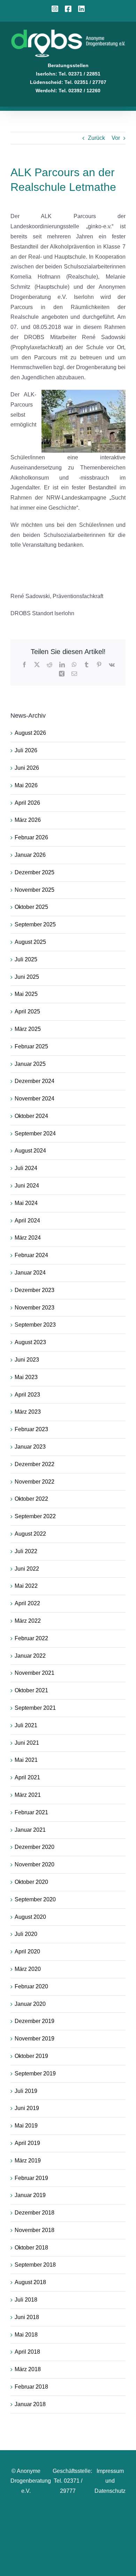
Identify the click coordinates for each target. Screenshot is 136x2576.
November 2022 (35, 1482)
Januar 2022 (30, 1656)
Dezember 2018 (35, 2213)
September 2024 (35, 1133)
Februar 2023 (31, 1429)
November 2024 (35, 1099)
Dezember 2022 (35, 1464)
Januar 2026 (30, 855)
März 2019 (28, 2161)
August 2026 (30, 733)
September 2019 (35, 2073)
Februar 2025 (31, 1046)
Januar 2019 (30, 2195)
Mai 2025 (26, 994)
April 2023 (27, 1395)
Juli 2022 (26, 1551)
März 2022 (28, 1621)
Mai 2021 (26, 1760)
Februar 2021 (31, 1812)
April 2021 (27, 1777)
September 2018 (35, 2265)
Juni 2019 (27, 2108)
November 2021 (35, 1673)
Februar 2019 (31, 2178)
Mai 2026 (26, 785)
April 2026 (27, 803)
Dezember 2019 (35, 2021)
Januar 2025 (30, 1064)
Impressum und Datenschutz (110, 2481)
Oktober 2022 (31, 1499)
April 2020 (27, 1951)
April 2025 (27, 1011)
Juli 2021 (26, 1725)
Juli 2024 (26, 1168)
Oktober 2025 (31, 907)
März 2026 (28, 820)
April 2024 (27, 1221)
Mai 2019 (26, 2126)
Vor (116, 138)
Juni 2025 (27, 977)
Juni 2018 (27, 2317)
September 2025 (35, 924)
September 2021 (35, 1708)
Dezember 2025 (35, 872)
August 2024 (30, 1151)
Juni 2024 (27, 1186)
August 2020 (30, 1917)
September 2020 (35, 1899)
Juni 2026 (27, 768)
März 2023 (28, 1412)
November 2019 (35, 2039)
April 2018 (27, 2352)
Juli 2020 (26, 1934)
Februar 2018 (31, 2387)
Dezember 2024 (35, 1081)
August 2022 (30, 1534)
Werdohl (46, 91)
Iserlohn (46, 74)
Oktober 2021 (31, 1690)
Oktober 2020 (31, 1882)
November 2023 (35, 1308)
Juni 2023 (27, 1360)
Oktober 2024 (31, 1116)
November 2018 (35, 2230)
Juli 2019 (26, 2091)
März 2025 (28, 1029)
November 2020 (35, 1864)
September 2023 (35, 1325)
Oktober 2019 (31, 2056)
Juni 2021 (27, 1743)
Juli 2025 (26, 959)
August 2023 (30, 1342)
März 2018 (28, 2369)
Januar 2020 (30, 2004)
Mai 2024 (26, 1203)
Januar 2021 (30, 1830)
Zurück (96, 138)
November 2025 (35, 890)
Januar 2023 (30, 1447)
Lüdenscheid (46, 82)
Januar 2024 (30, 1273)
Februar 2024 (31, 1255)
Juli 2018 (26, 2300)
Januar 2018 (30, 2404)
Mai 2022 (26, 1586)
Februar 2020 (31, 1986)
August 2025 (30, 942)
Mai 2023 (26, 1377)
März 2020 (28, 1969)
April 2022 (27, 1603)
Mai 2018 (26, 2335)
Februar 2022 (31, 1638)
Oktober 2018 (31, 2248)
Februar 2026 (31, 837)
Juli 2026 (26, 750)
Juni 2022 (27, 1569)
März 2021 (28, 1795)
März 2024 (28, 1238)
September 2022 (35, 1516)
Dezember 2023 (35, 1290)
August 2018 (30, 2282)
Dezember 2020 (35, 1847)
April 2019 (27, 2143)
